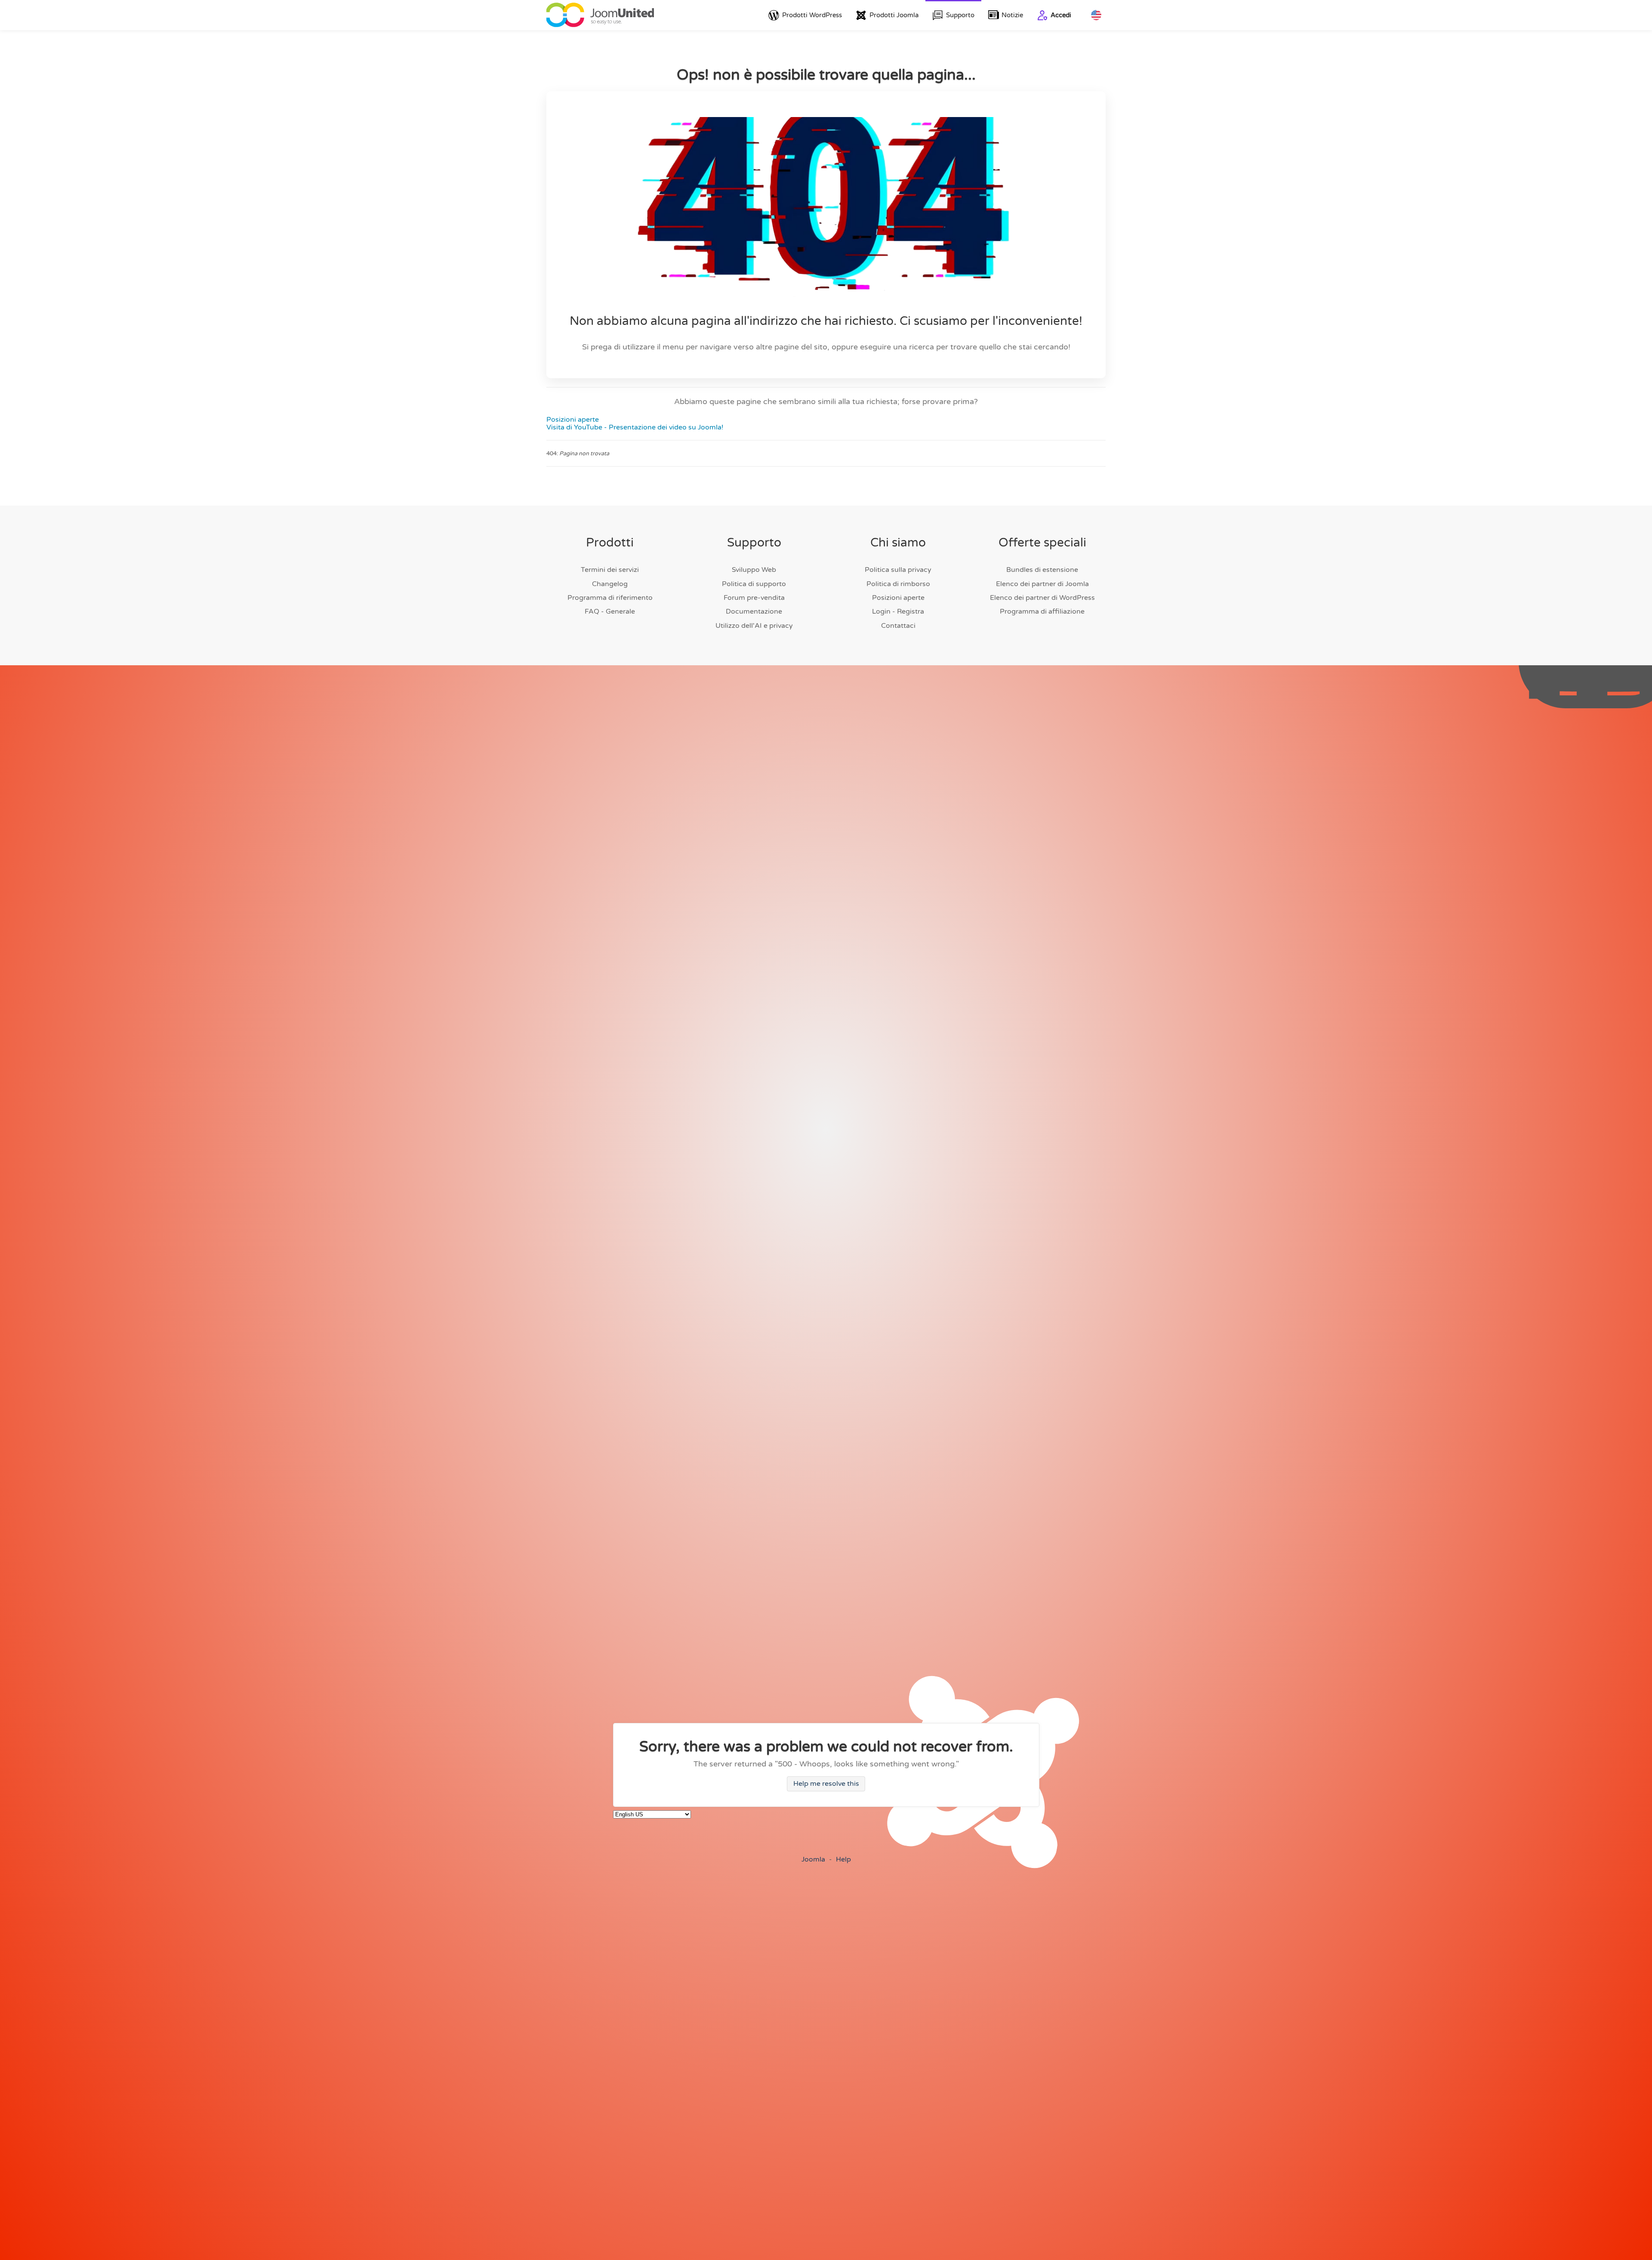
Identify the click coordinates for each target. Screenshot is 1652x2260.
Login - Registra (898, 611)
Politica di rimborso (898, 584)
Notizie (1012, 15)
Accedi (1061, 15)
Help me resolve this (826, 1784)
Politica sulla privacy (898, 570)
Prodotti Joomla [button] (894, 15)
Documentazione (754, 611)
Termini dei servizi (610, 570)
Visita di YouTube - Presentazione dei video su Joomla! (635, 427)
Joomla (813, 1859)
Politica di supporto (754, 584)
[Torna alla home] (600, 15)
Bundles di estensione (1042, 570)
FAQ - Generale (610, 611)
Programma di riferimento (610, 598)
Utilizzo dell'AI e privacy (754, 626)
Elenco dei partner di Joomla (1042, 584)
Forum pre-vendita (754, 598)
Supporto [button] (960, 15)
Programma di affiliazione (1042, 611)
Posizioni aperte (573, 420)
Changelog (610, 584)
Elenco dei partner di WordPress (1042, 598)
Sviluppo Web (754, 570)
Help (843, 1859)
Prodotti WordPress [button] (812, 15)
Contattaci (898, 626)
